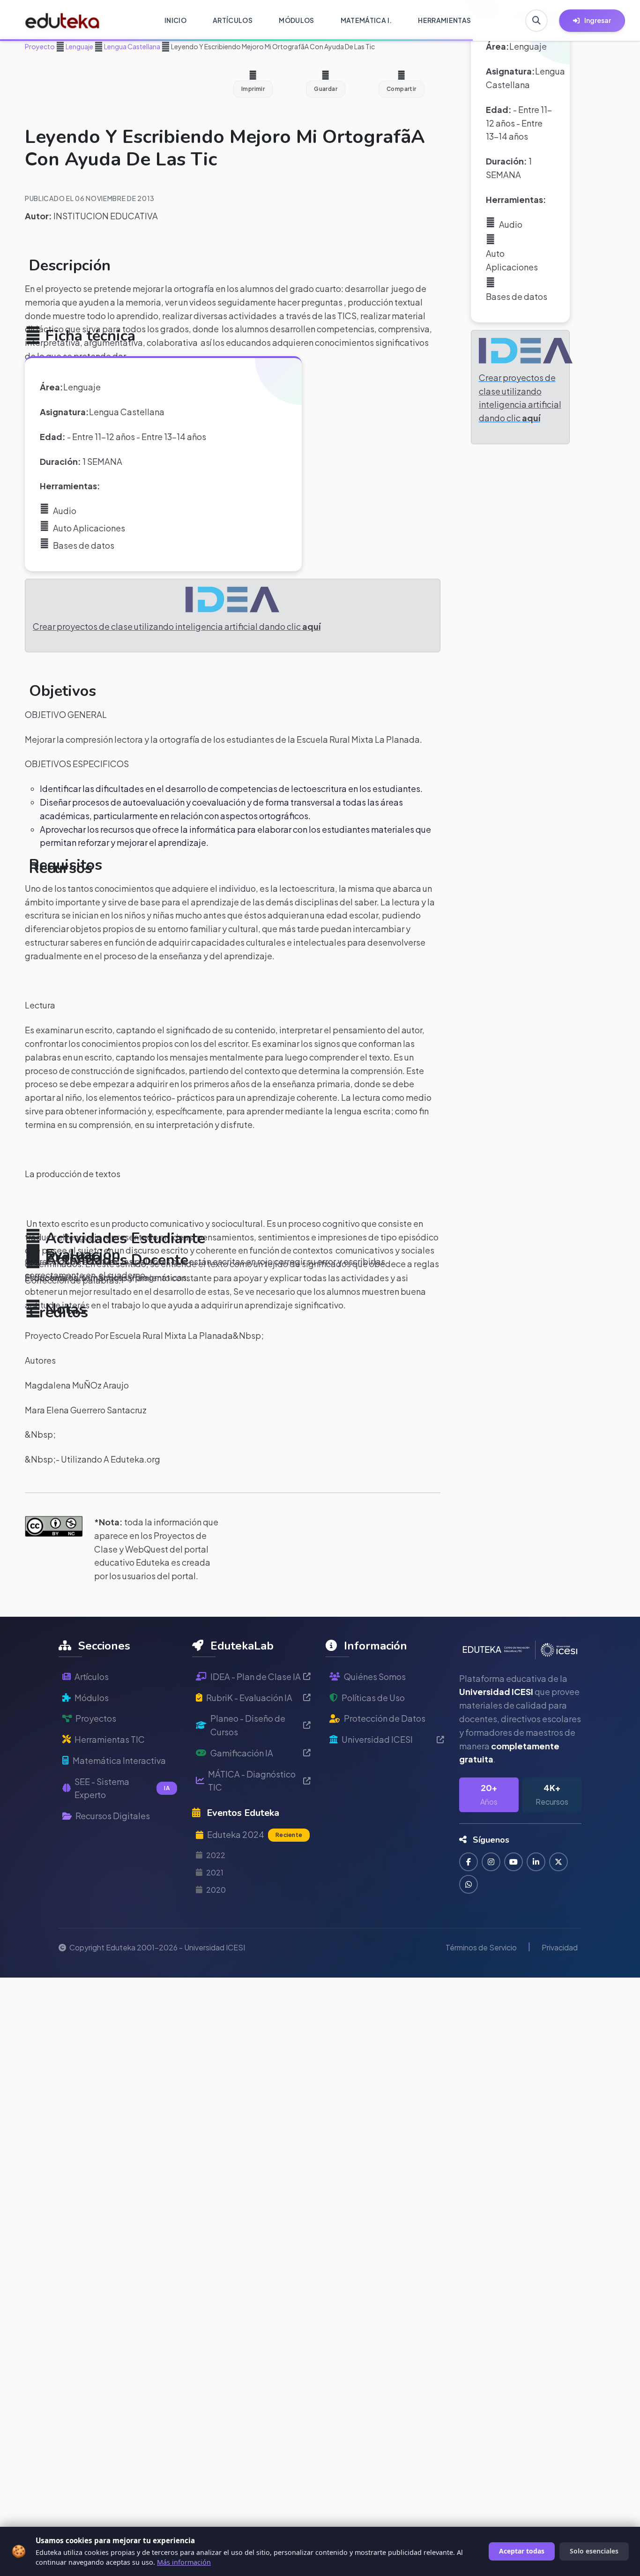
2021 (215, 1872)
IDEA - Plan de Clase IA (256, 1676)
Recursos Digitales (113, 1816)
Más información (184, 2562)
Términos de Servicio (481, 1947)
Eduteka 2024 (255, 1834)
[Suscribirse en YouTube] (513, 1862)
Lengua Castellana (132, 46)
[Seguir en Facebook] (469, 1862)
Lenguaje (79, 46)
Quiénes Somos (375, 1676)
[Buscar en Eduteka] (536, 21)
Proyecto (40, 46)
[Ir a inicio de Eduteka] (63, 21)
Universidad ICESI (377, 1739)
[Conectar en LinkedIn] (536, 1862)
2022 (216, 1855)
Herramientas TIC (110, 1739)
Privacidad (560, 1947)
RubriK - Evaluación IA (249, 1698)
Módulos (92, 1698)
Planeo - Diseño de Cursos (248, 1725)
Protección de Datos (385, 1718)
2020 (216, 1890)
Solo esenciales (594, 2551)
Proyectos (96, 1718)
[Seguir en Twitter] (558, 1862)
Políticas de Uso (373, 1698)
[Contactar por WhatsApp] (469, 1884)
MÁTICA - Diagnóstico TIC (252, 1781)
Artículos (92, 1676)
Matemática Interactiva (119, 1760)
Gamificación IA (242, 1753)
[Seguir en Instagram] (491, 1862)
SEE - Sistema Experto (122, 1788)
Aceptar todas (522, 2551)
